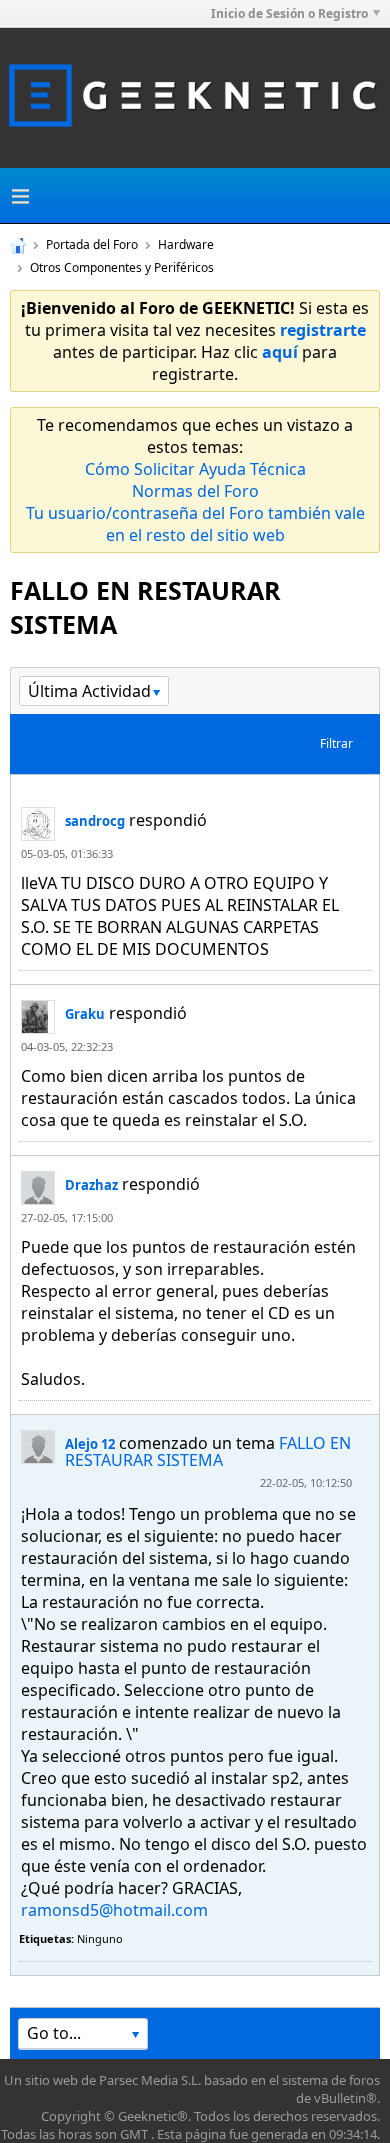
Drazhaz (91, 1185)
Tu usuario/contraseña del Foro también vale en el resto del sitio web (195, 524)
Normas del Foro (195, 491)
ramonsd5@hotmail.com (114, 1910)
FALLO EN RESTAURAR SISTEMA (208, 1451)
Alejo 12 (90, 1444)
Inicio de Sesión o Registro (289, 13)
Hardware (186, 244)
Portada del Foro (92, 244)
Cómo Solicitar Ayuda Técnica (195, 469)
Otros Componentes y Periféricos (122, 267)
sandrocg (95, 821)
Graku (85, 1014)
